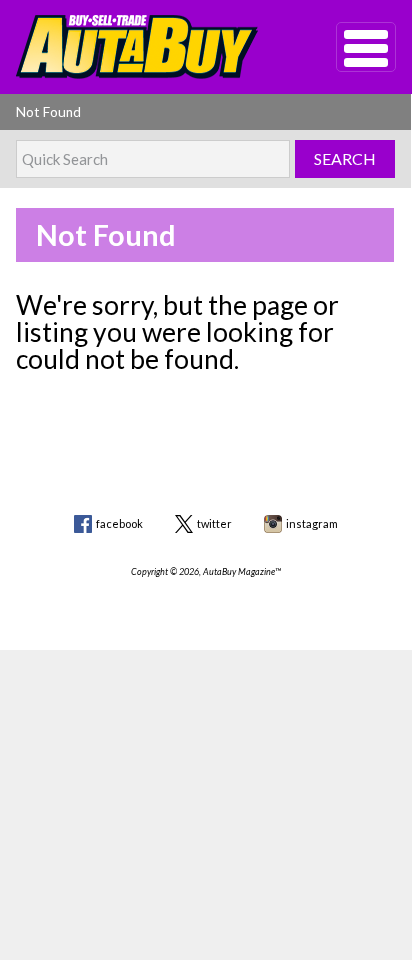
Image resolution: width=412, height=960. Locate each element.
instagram (312, 523)
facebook (119, 523)
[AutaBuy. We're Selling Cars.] (145, 47)
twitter (214, 523)
